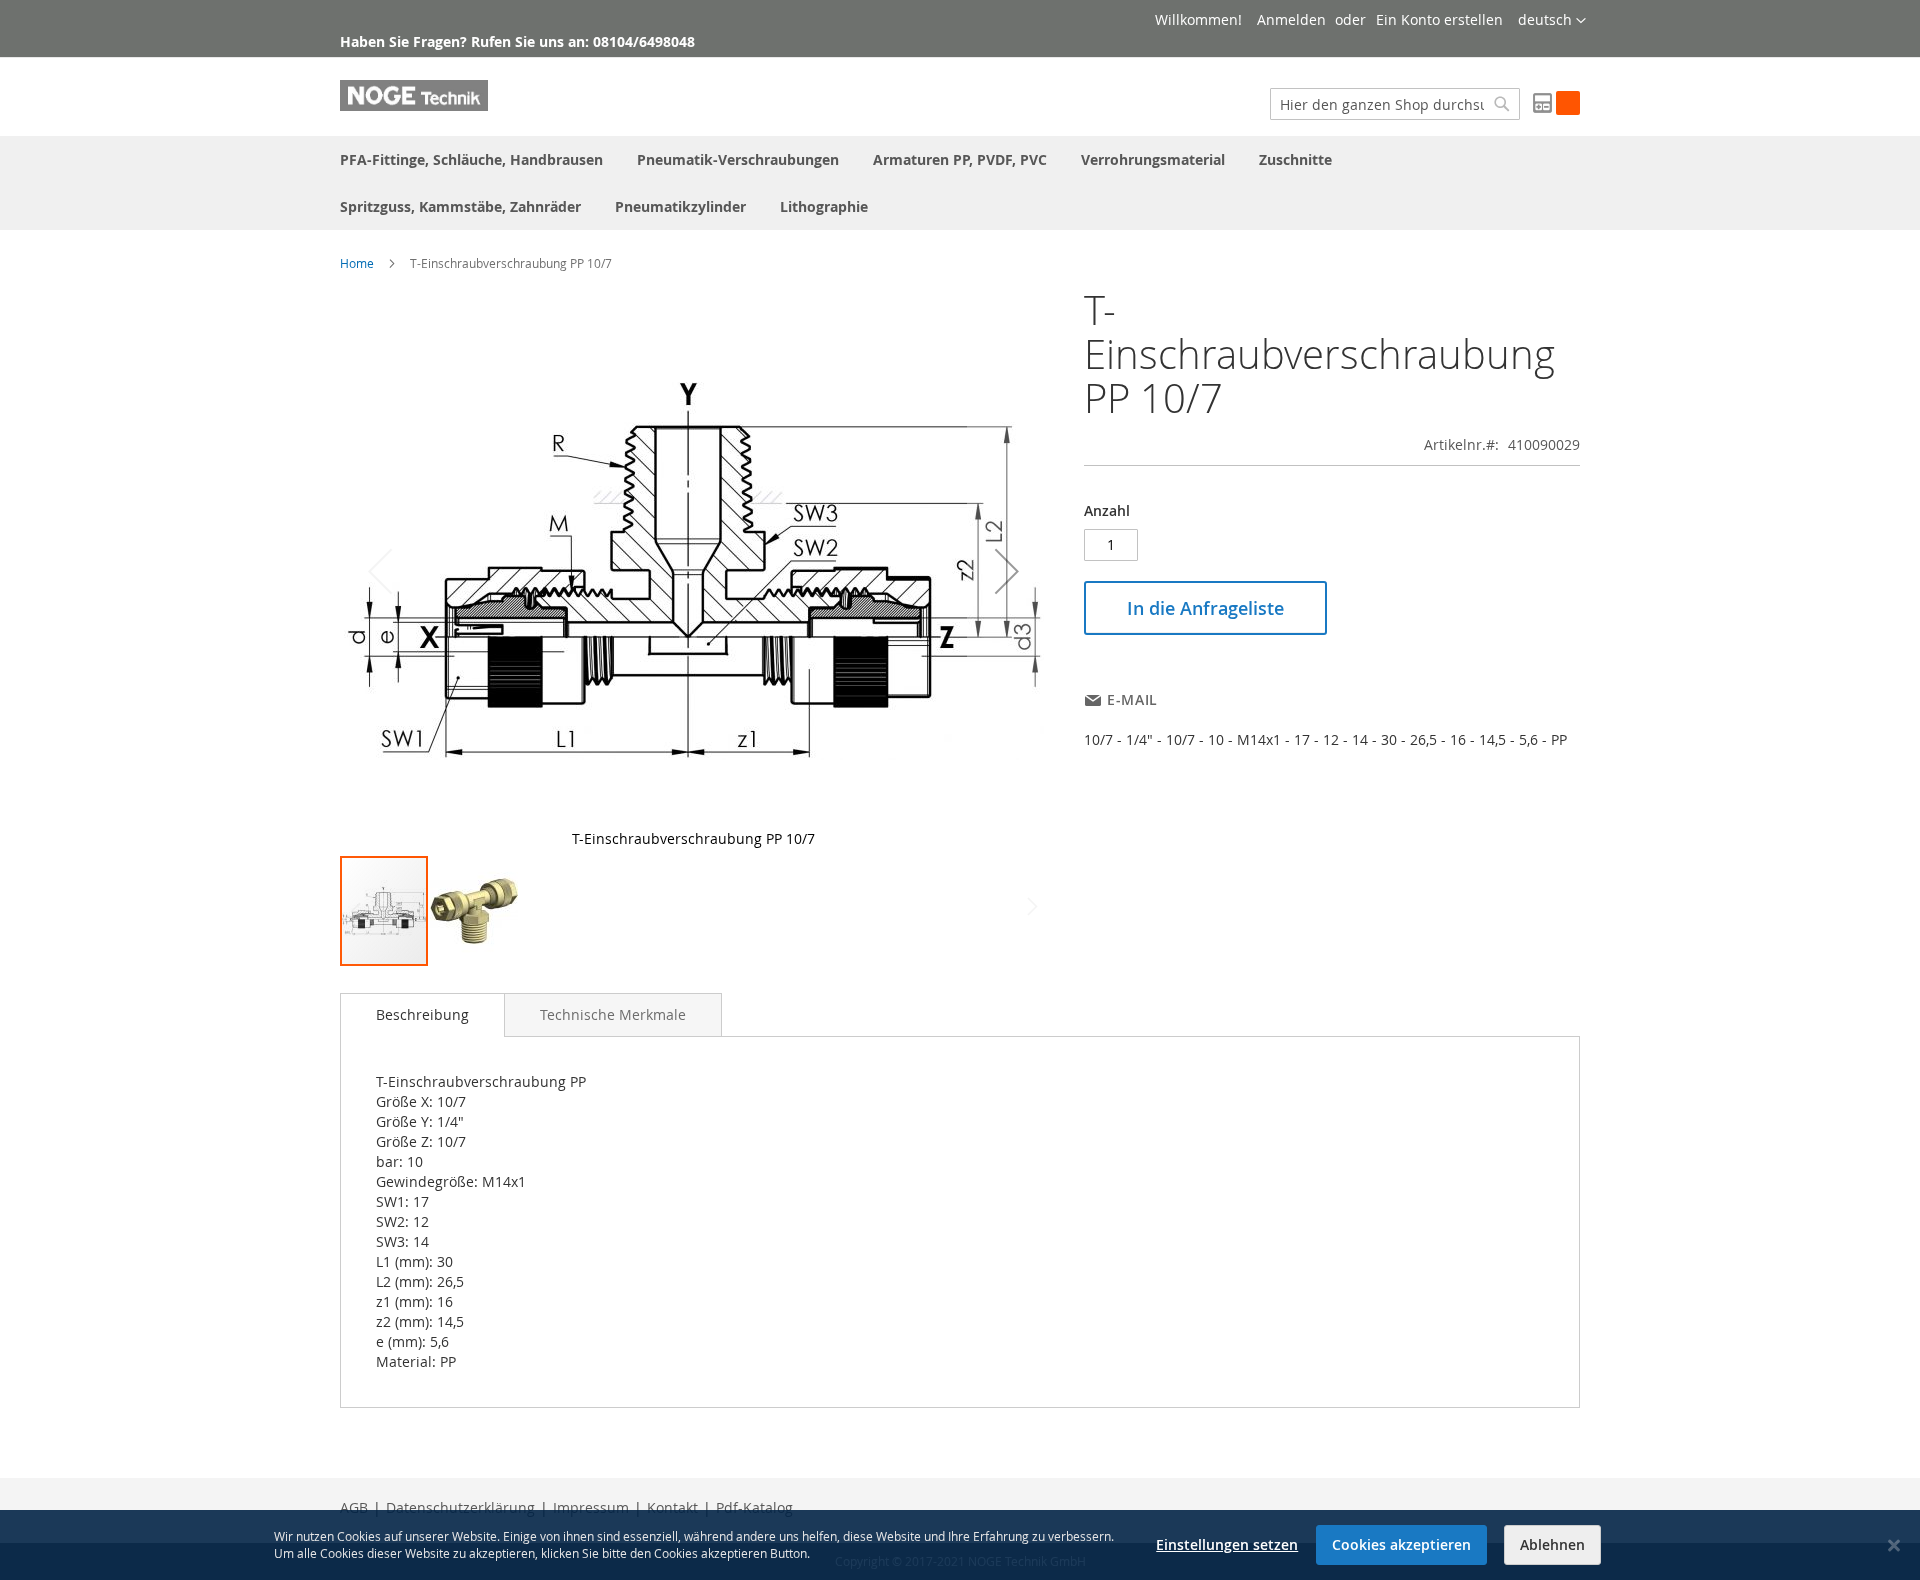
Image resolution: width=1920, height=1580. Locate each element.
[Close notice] (1894, 1545)
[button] (1552, 21)
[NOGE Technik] (414, 95)
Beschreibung (422, 1014)
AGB (354, 1507)
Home (357, 263)
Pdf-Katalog (754, 1507)
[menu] (960, 183)
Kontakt (672, 1507)
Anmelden (1291, 19)
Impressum (591, 1507)
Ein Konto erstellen (1439, 19)
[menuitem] (471, 159)
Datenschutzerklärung (460, 1507)
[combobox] (1395, 104)
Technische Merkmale (613, 1014)
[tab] (422, 1015)
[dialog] (960, 1545)
